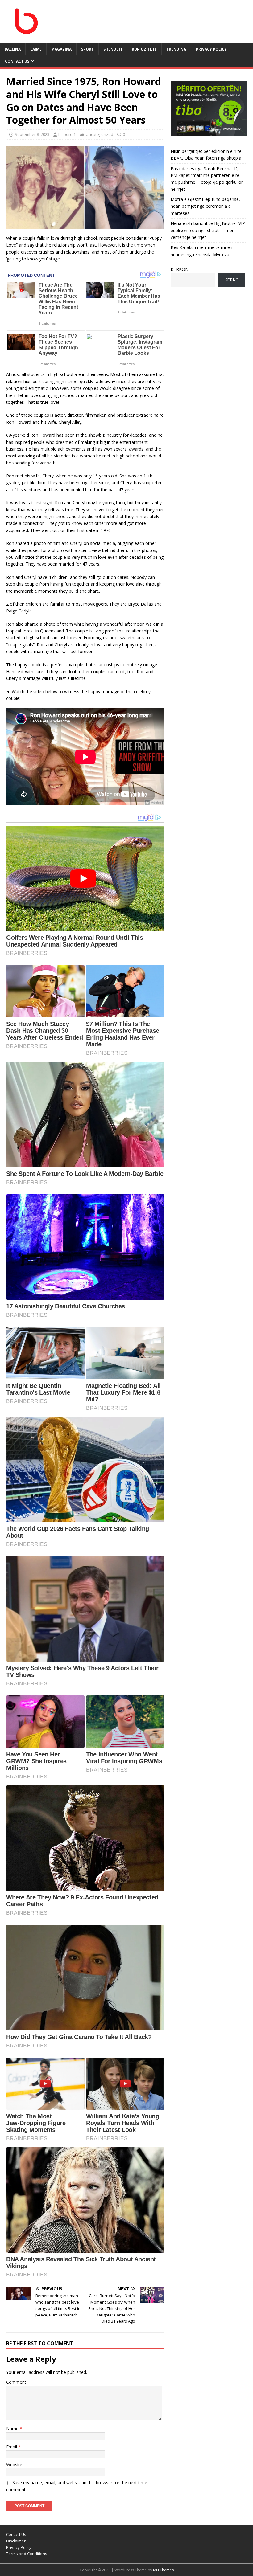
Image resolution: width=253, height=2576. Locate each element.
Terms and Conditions (27, 2554)
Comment (16, 2382)
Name (13, 2429)
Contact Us (17, 61)
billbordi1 (67, 134)
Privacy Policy (211, 49)
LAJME (36, 49)
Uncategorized (100, 134)
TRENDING (176, 49)
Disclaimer (16, 2541)
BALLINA (13, 49)
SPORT (87, 49)
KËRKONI (180, 269)
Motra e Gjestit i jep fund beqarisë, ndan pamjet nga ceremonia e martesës (205, 206)
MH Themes (163, 2570)
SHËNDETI (113, 49)
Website (14, 2465)
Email (12, 2447)
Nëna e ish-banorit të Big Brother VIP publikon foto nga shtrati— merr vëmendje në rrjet (208, 230)
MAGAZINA (61, 49)
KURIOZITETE (144, 49)
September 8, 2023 (32, 134)
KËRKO (232, 280)
